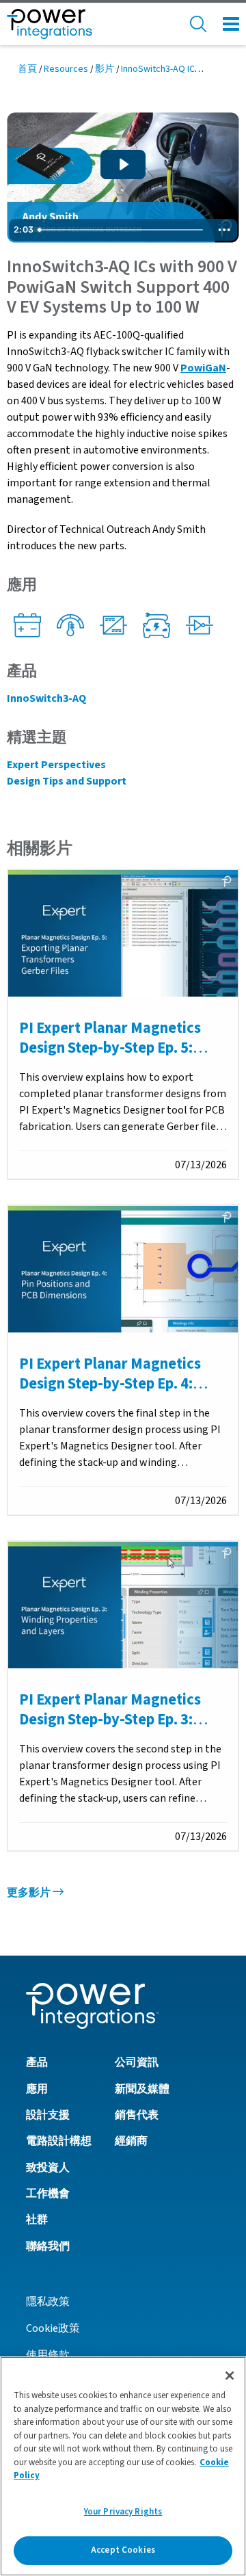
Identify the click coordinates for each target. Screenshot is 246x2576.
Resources (66, 69)
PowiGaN (203, 368)
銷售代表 (137, 2115)
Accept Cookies (123, 2550)
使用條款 (48, 2355)
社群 (37, 2220)
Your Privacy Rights (123, 2512)
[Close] (230, 2376)
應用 (37, 2089)
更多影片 (30, 1893)
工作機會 (48, 2194)
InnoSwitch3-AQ (46, 698)
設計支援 (48, 2115)
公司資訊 (137, 2062)
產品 (37, 2062)
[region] (123, 2466)
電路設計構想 (59, 2141)
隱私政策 (48, 2302)
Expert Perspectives (56, 765)
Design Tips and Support (67, 781)
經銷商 (131, 2141)
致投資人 (48, 2168)
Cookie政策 (53, 2328)
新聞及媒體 (142, 2089)
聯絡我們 (48, 2246)
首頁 (27, 69)
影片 (105, 69)
